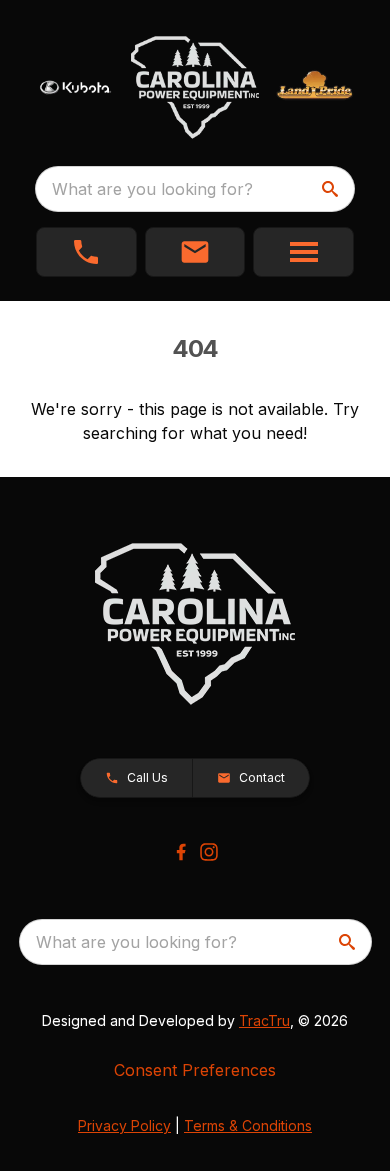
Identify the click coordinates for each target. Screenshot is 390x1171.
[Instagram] (209, 852)
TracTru (264, 1020)
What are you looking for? (152, 189)
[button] (86, 252)
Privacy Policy (124, 1125)
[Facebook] (181, 852)
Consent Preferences (195, 1070)
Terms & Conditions (248, 1125)
